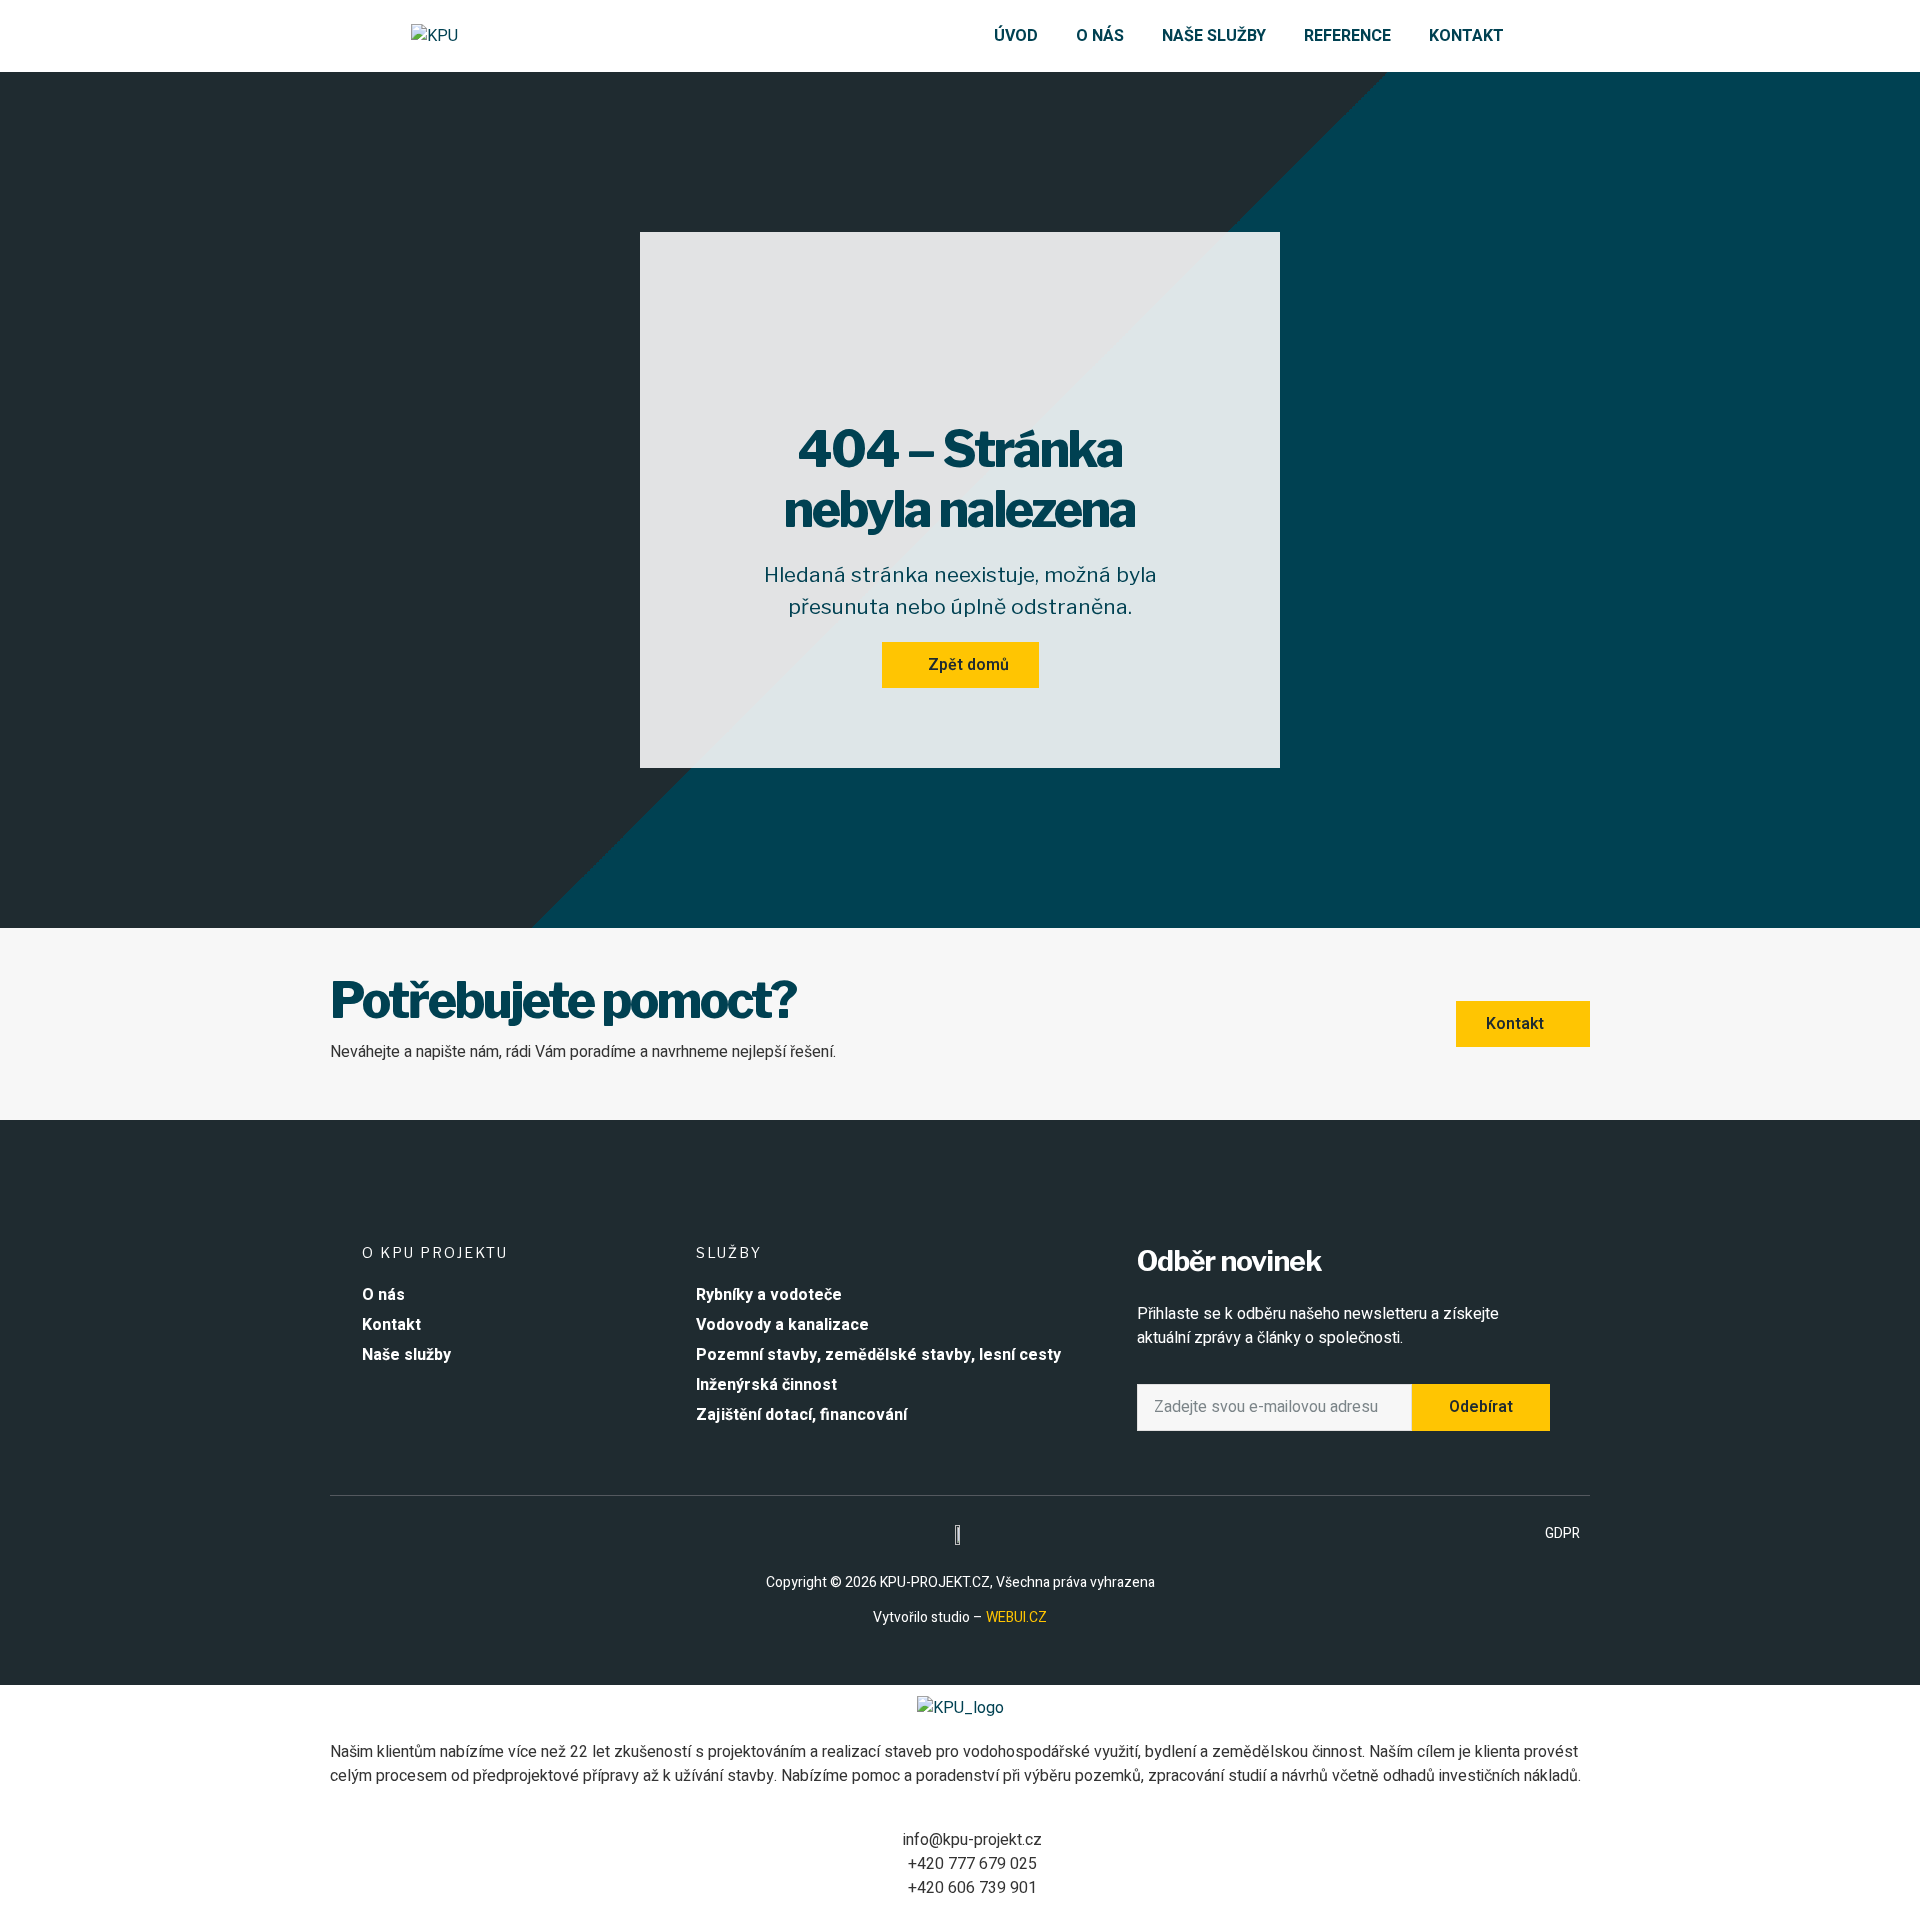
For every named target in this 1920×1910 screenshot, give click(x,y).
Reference (1347, 36)
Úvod (1016, 36)
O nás (1100, 36)
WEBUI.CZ (1015, 1617)
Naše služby (1214, 36)
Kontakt (1466, 36)
